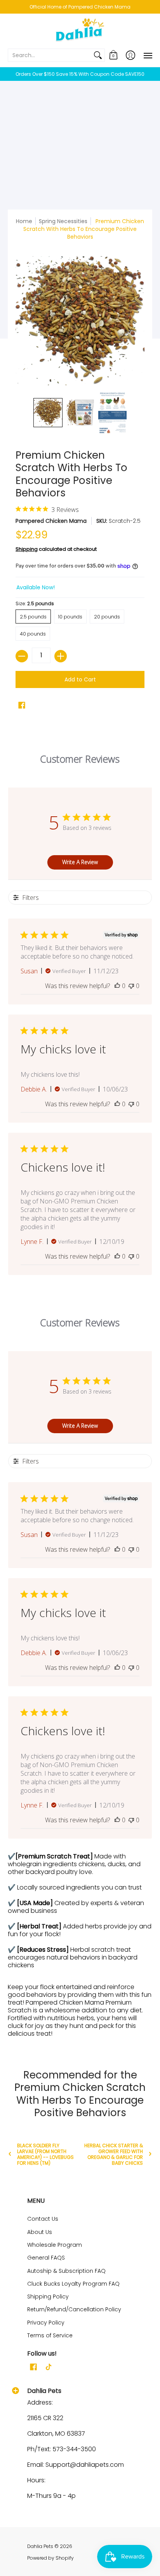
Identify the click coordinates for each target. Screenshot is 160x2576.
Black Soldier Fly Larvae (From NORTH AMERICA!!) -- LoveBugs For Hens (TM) (45, 2154)
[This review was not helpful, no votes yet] (131, 986)
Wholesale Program (55, 2245)
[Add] (61, 656)
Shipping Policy (48, 2297)
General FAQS (46, 2258)
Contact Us (43, 2219)
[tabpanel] (80, 1947)
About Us (40, 2232)
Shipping (27, 549)
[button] (113, 55)
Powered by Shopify (50, 2558)
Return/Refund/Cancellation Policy (74, 2309)
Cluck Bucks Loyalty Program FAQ (73, 2284)
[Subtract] (22, 656)
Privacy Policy (46, 2323)
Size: (35, 603)
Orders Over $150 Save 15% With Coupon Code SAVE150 (80, 74)
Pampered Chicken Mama (51, 521)
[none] (48, 413)
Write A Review (80, 862)
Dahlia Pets (40, 2546)
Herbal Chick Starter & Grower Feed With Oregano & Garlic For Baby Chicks (114, 2154)
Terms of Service (50, 2335)
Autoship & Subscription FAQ (66, 2271)
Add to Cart (80, 679)
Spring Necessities (63, 221)
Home (24, 221)
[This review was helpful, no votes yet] (117, 986)
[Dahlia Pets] (80, 31)
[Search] (98, 55)
